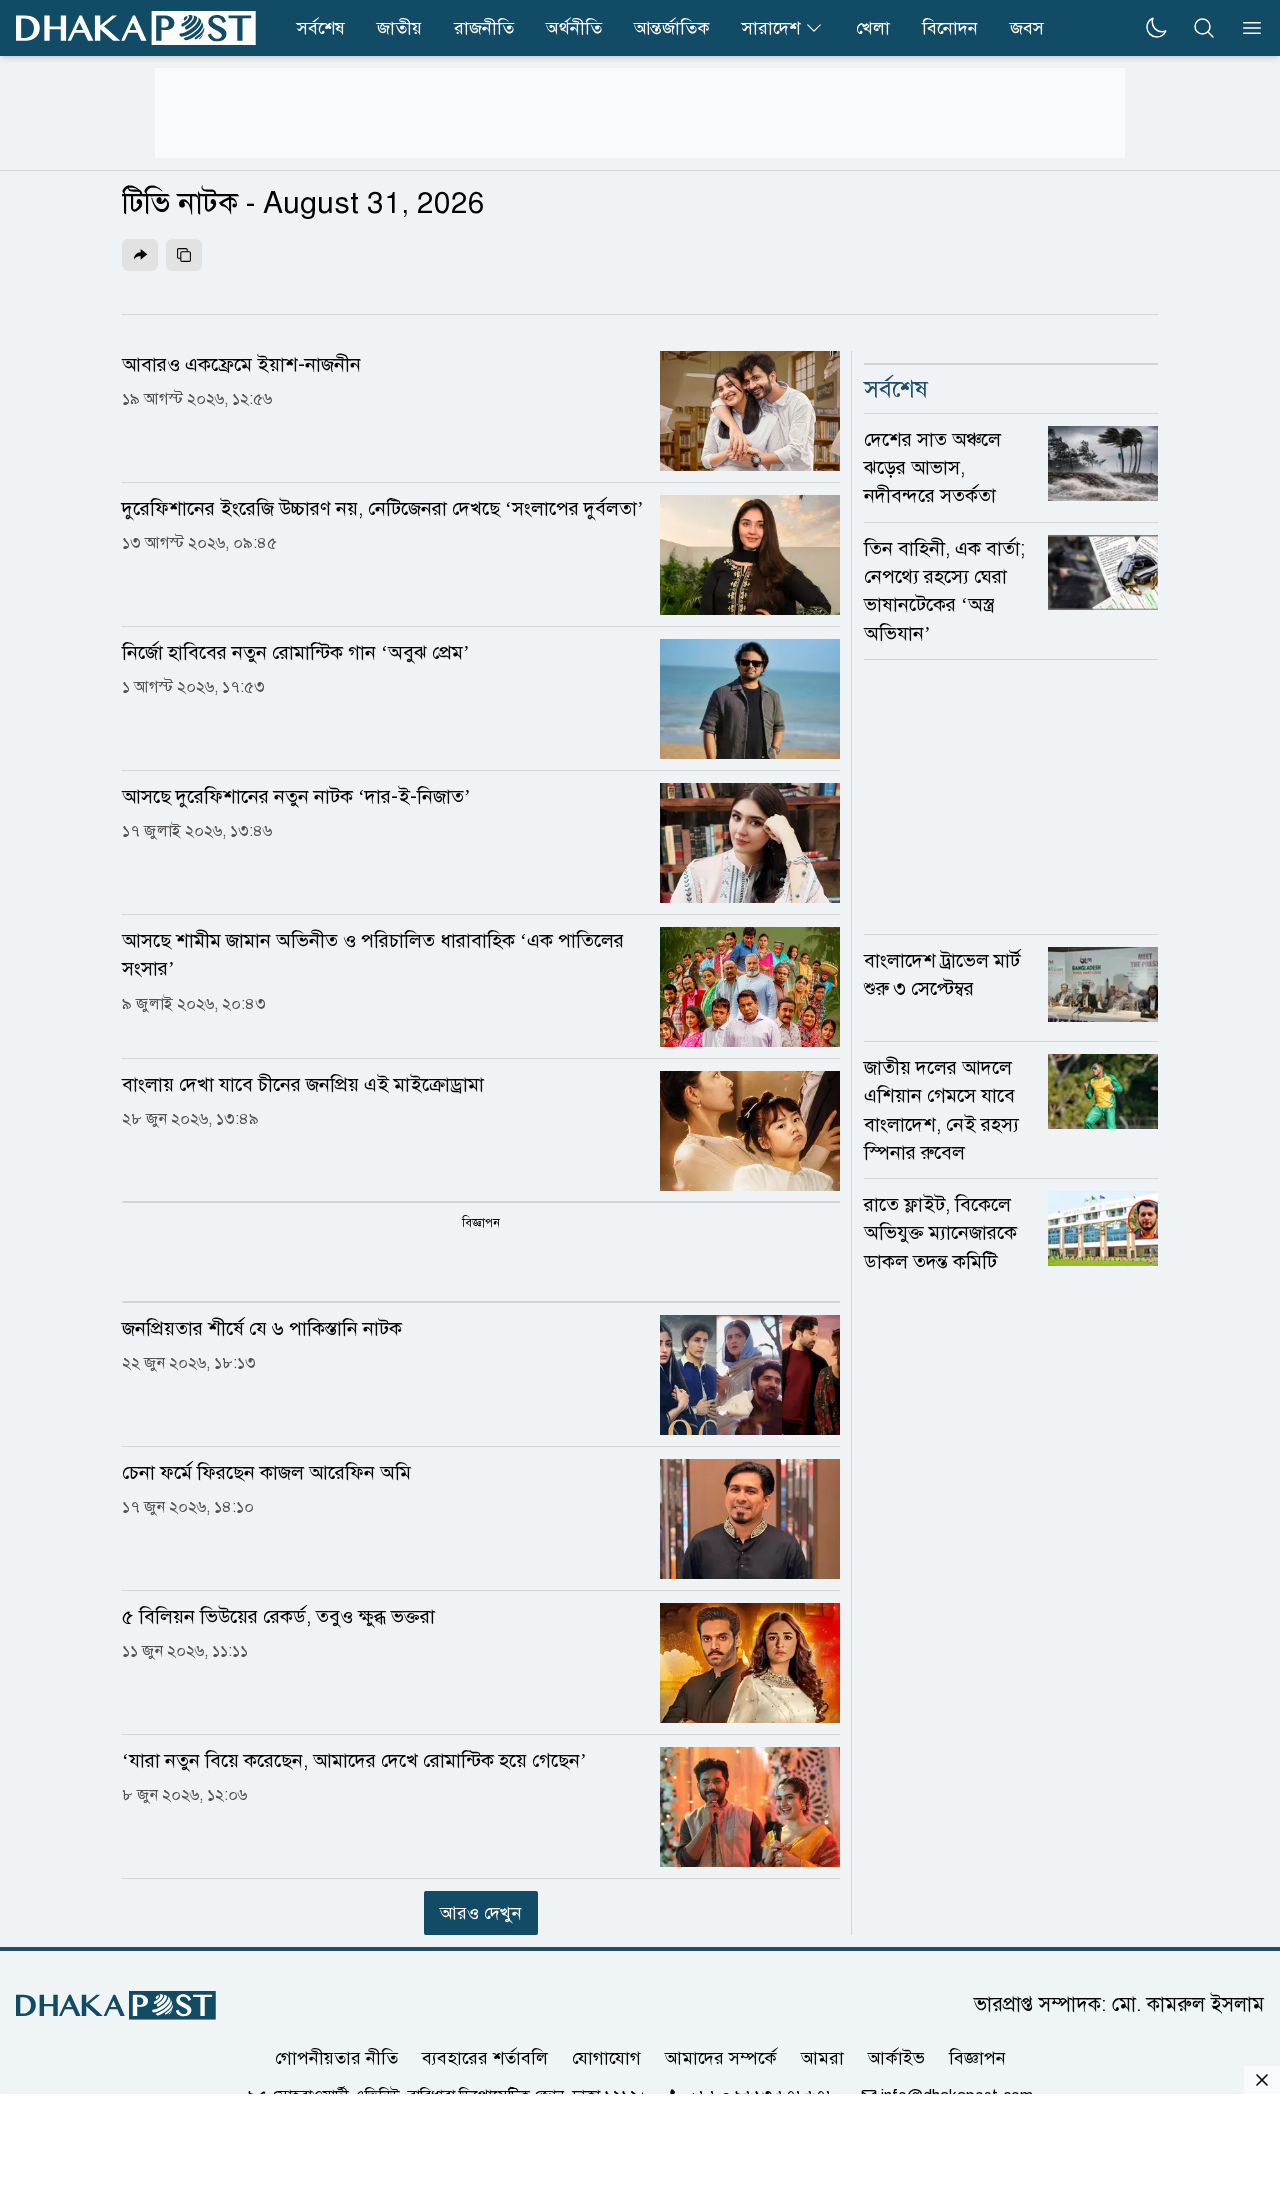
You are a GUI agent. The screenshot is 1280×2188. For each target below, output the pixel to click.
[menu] (1246, 28)
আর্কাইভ (896, 2058)
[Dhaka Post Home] (116, 2005)
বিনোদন (950, 28)
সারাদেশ (771, 28)
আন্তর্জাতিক (672, 28)
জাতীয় (399, 28)
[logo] (136, 28)
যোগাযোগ (606, 2058)
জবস (1027, 28)
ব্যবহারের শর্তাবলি (485, 2058)
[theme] (1156, 28)
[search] (1204, 28)
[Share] (140, 255)
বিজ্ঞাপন (977, 2058)
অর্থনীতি (574, 28)
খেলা (873, 28)
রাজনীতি (484, 28)
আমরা (822, 2058)
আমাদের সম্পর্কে (721, 2058)
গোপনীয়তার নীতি (336, 2058)
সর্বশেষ (321, 28)
